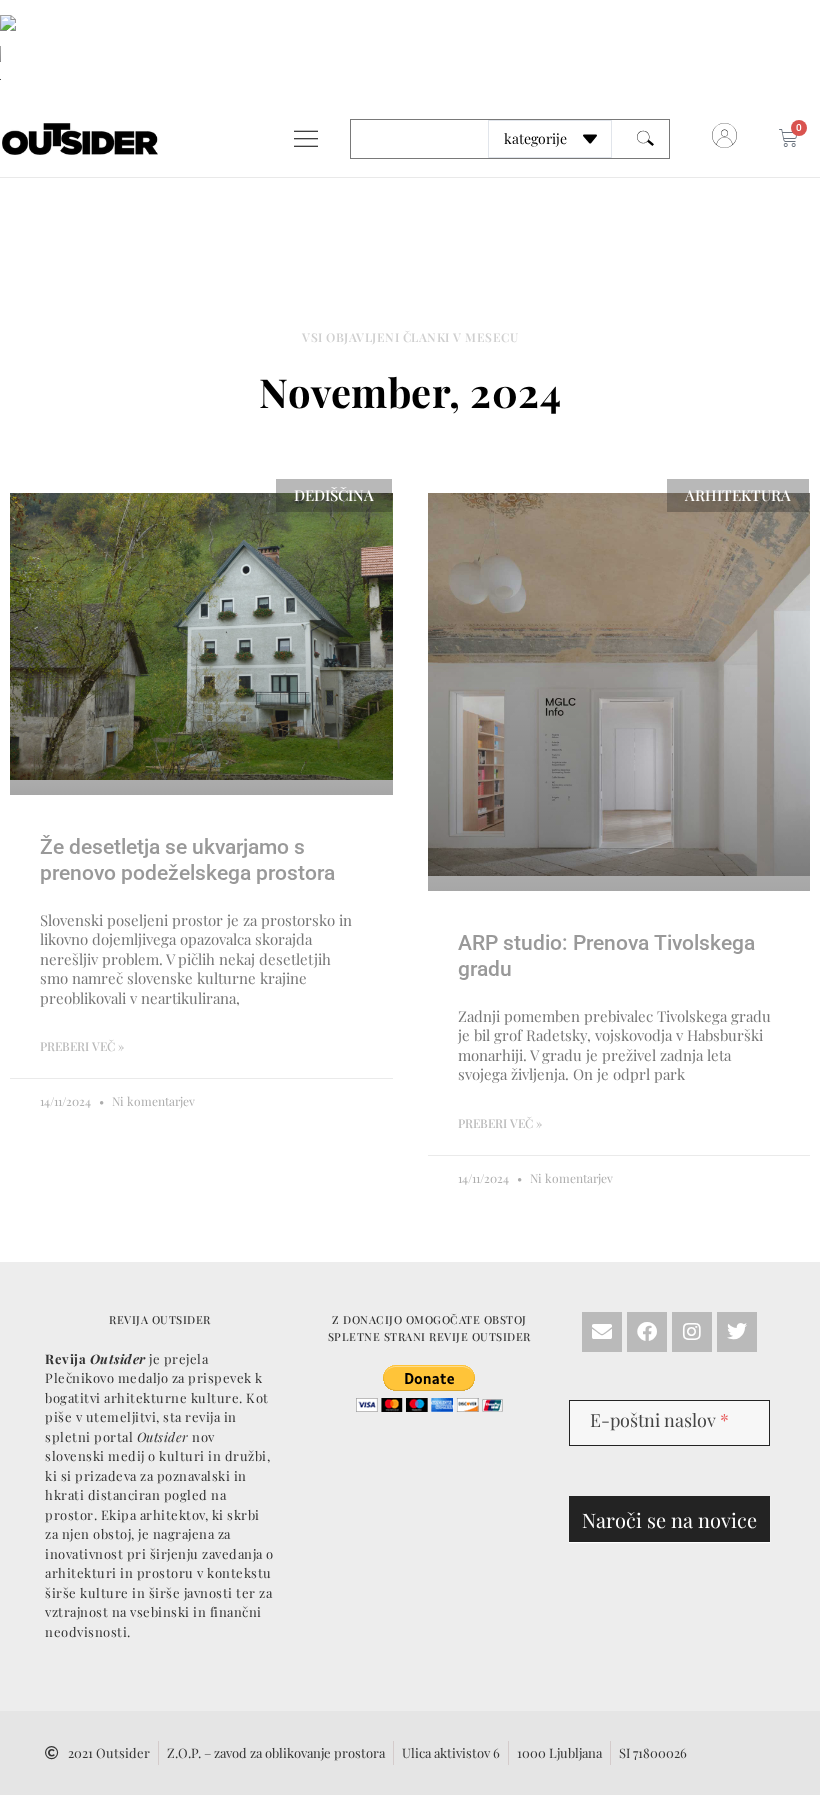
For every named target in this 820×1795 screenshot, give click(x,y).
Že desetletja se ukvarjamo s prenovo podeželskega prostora (187, 859)
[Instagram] (692, 1332)
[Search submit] (645, 138)
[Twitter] (737, 1332)
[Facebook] (647, 1332)
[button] (305, 138)
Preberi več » (82, 1046)
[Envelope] (602, 1332)
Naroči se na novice (669, 1519)
